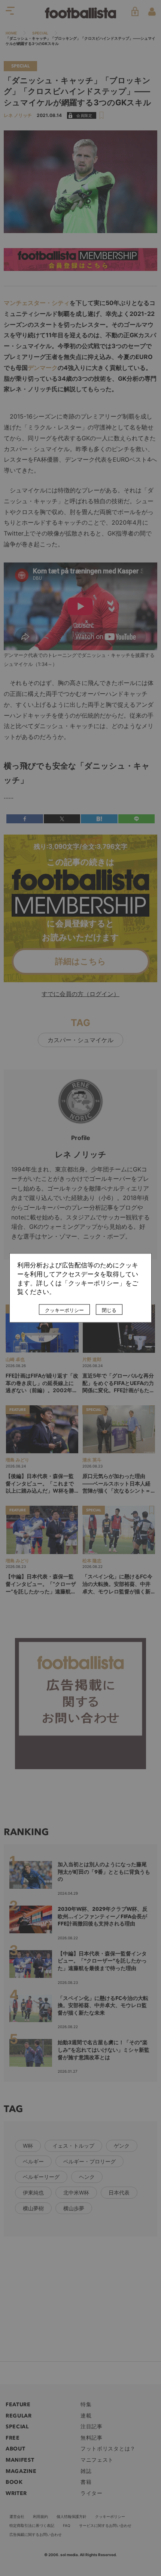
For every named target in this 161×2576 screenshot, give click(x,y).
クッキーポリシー (64, 1310)
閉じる (109, 1310)
